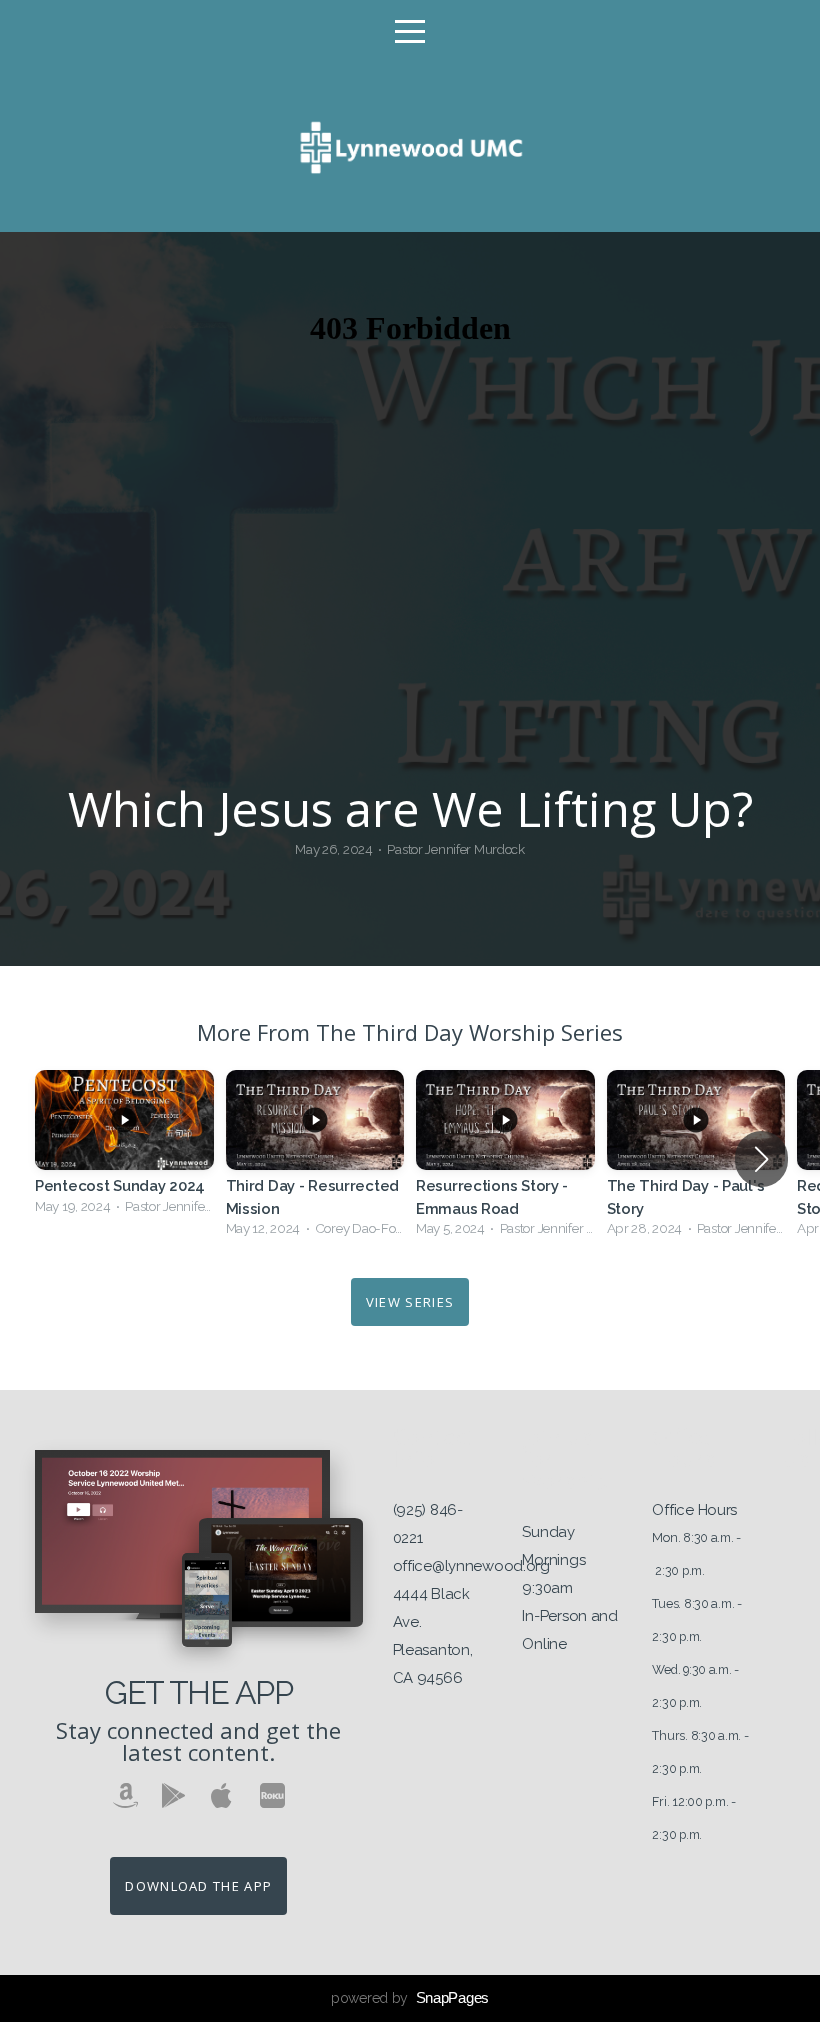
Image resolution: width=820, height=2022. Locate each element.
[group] (124, 1148)
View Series (410, 1302)
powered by (410, 1998)
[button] (761, 1159)
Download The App (198, 1886)
